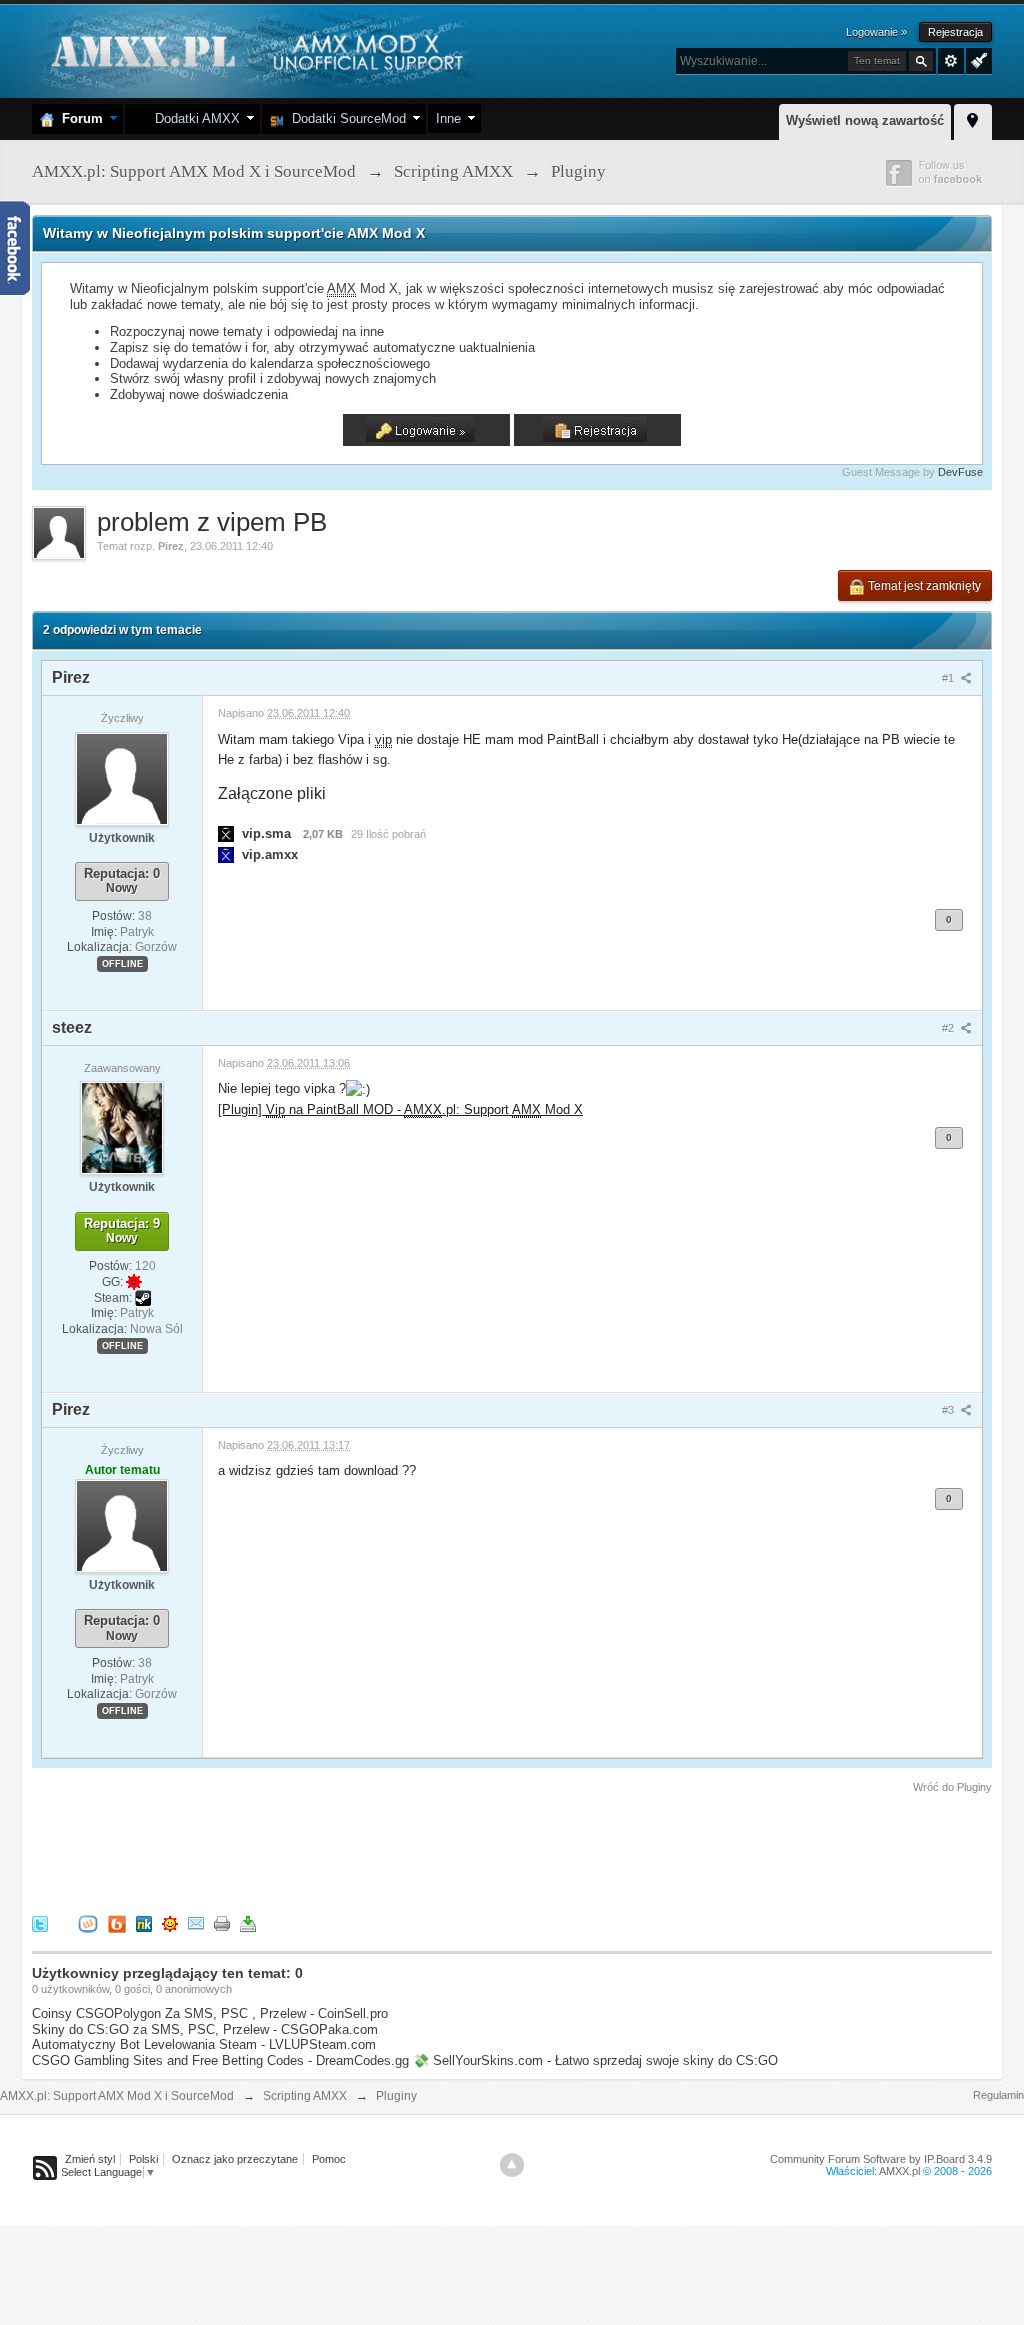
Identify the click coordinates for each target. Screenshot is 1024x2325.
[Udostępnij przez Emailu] (196, 1923)
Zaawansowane (951, 61)
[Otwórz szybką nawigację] (973, 119)
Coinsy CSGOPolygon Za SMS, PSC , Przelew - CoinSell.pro (210, 2013)
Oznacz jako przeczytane (235, 2159)
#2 (949, 1028)
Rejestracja (955, 32)
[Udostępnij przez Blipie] (117, 1923)
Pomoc (329, 2159)
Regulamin (998, 2095)
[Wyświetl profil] (122, 778)
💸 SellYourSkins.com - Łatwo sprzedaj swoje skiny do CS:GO (595, 2060)
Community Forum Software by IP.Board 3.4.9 (881, 2159)
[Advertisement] (396, 1851)
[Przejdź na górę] (512, 2165)
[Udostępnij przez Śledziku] (144, 1923)
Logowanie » (876, 32)
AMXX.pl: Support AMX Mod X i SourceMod (117, 2096)
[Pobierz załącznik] (226, 833)
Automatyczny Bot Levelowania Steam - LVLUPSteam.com (204, 2044)
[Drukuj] (222, 1923)
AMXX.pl (899, 2171)
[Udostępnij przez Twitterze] (40, 1923)
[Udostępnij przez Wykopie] (88, 1923)
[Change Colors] (976, 59)
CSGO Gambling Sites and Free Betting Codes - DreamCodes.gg (220, 2060)
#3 (949, 1410)
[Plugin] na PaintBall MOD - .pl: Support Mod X (400, 1109)
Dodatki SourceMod (345, 118)
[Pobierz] (248, 1923)
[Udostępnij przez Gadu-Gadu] (170, 1923)
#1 (949, 678)
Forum (78, 118)
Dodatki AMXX (193, 118)
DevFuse (960, 472)
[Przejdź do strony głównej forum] (254, 49)
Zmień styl (90, 2159)
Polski (143, 2159)
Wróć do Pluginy (952, 1787)
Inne (448, 118)
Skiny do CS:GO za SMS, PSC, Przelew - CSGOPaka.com (205, 2029)
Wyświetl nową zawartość (865, 120)
